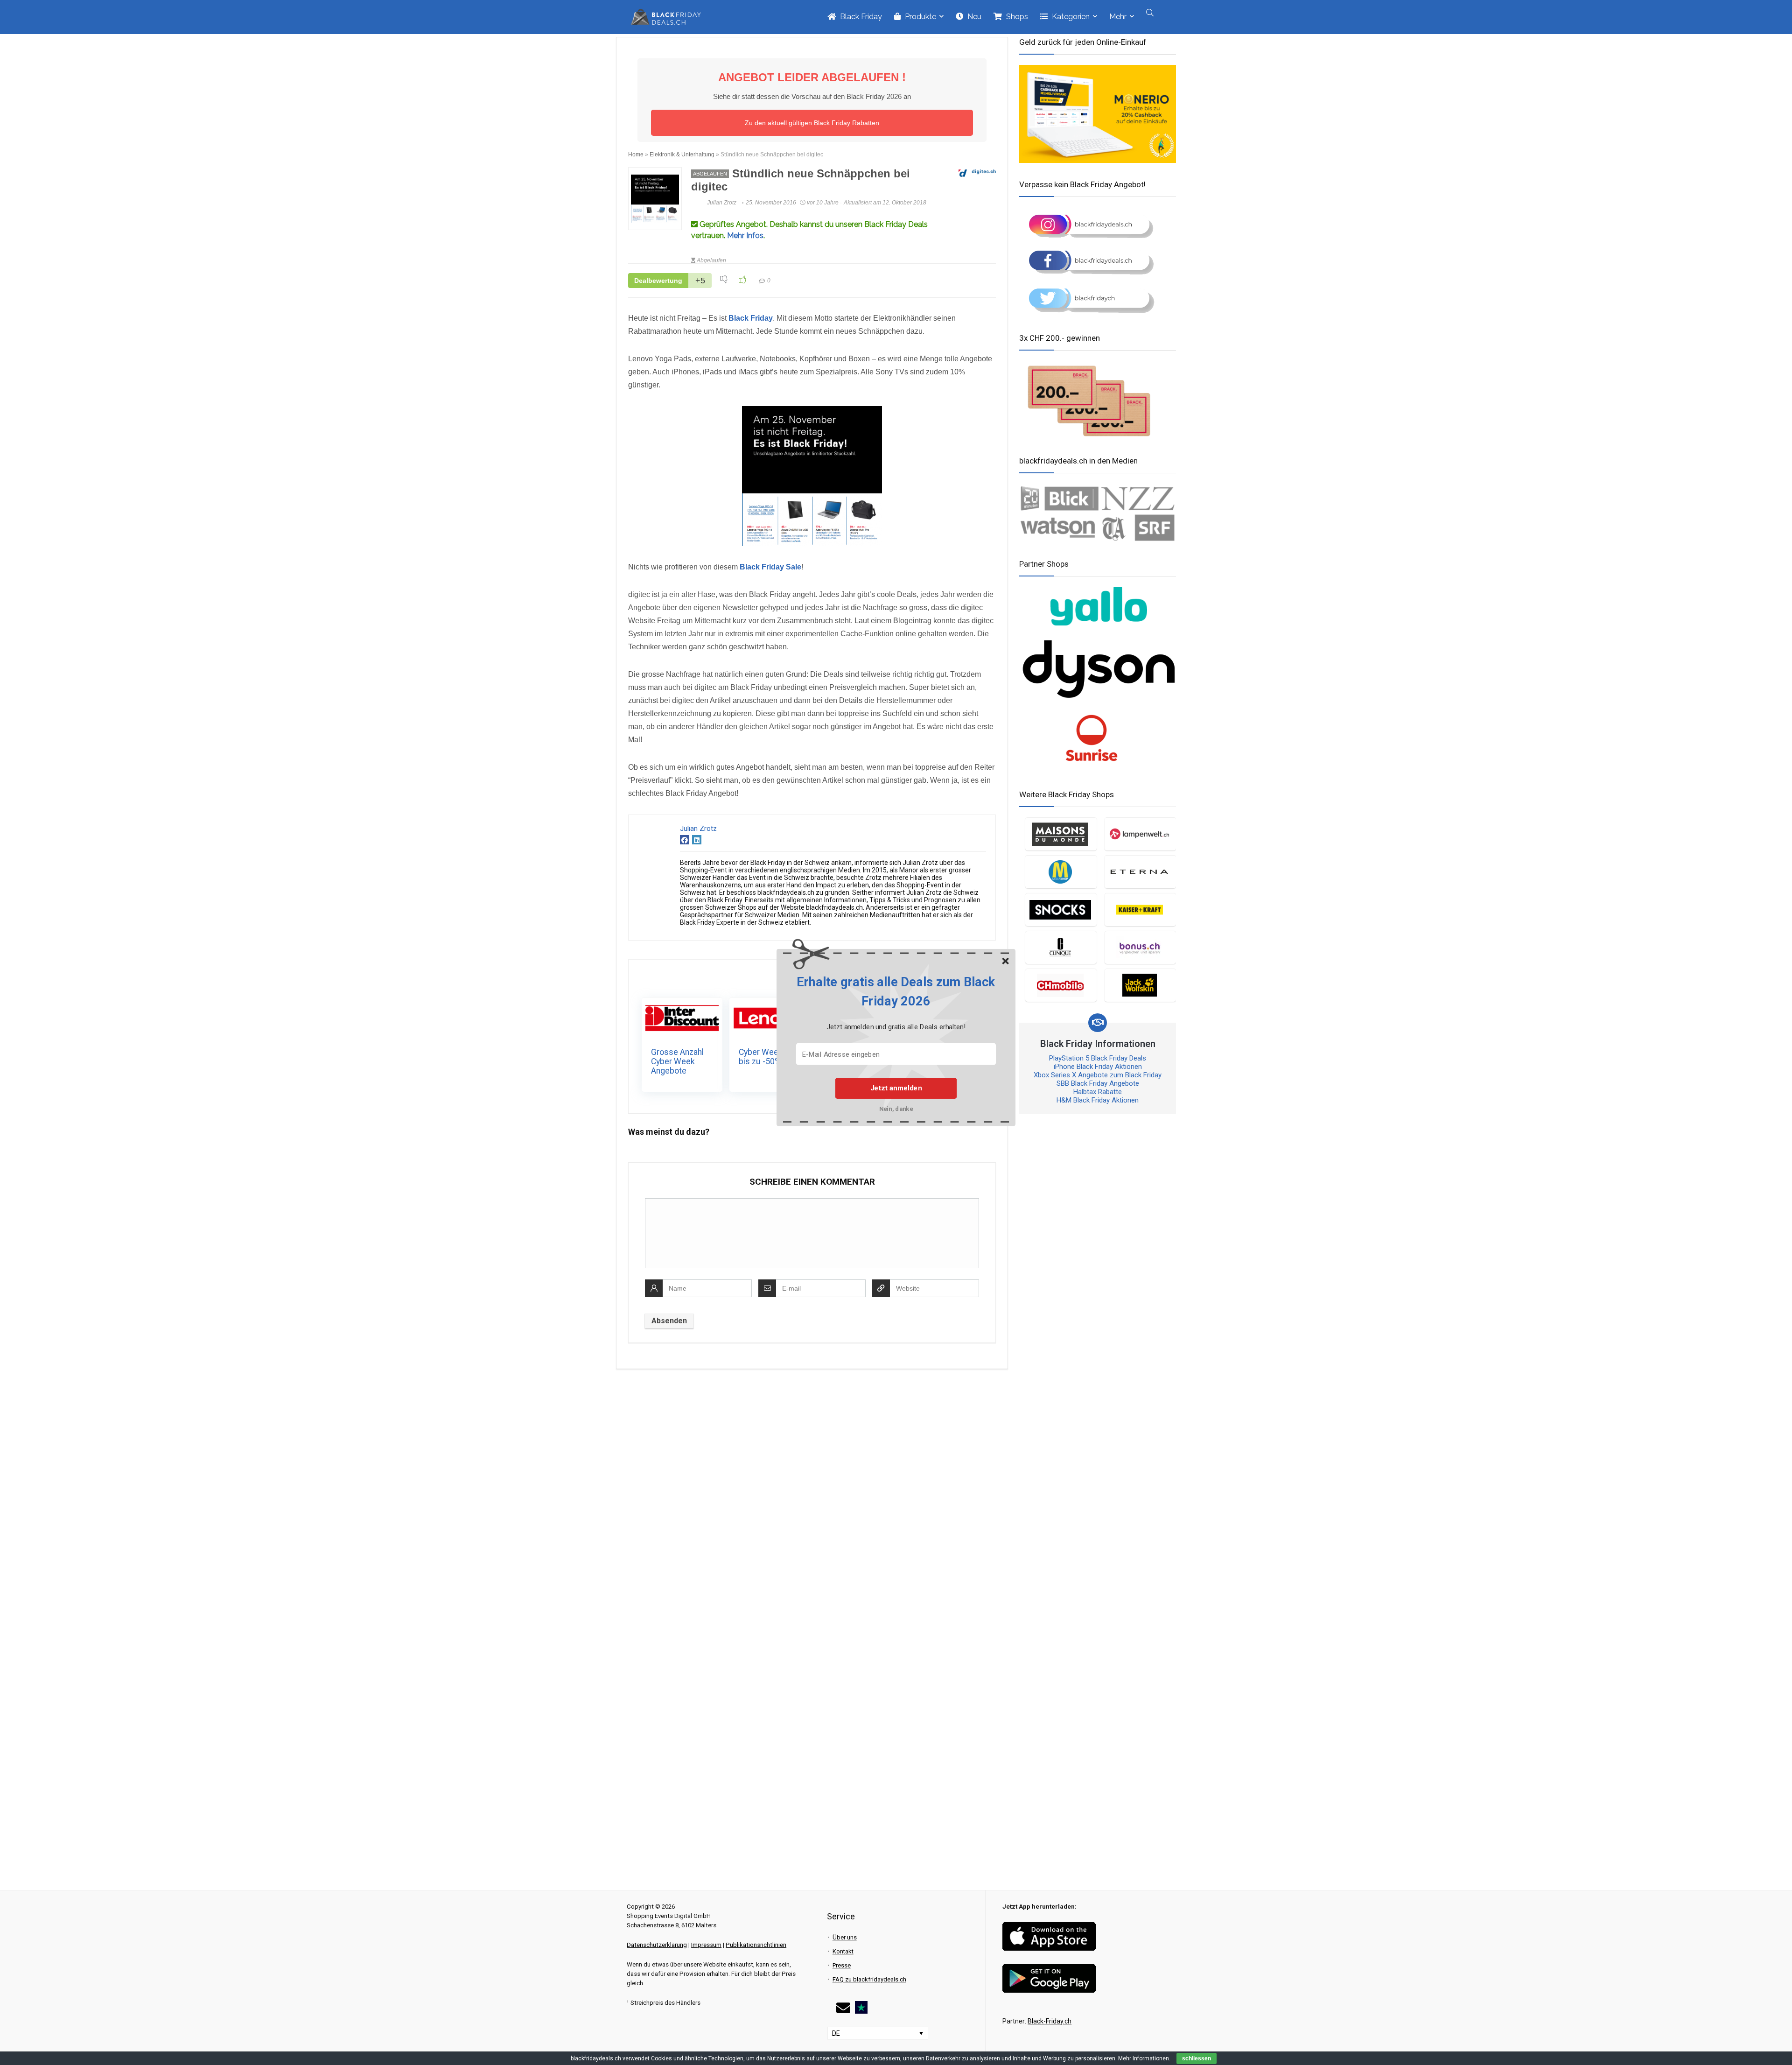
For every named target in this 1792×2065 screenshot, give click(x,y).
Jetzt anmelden (896, 1088)
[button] (896, 992)
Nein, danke (896, 1109)
